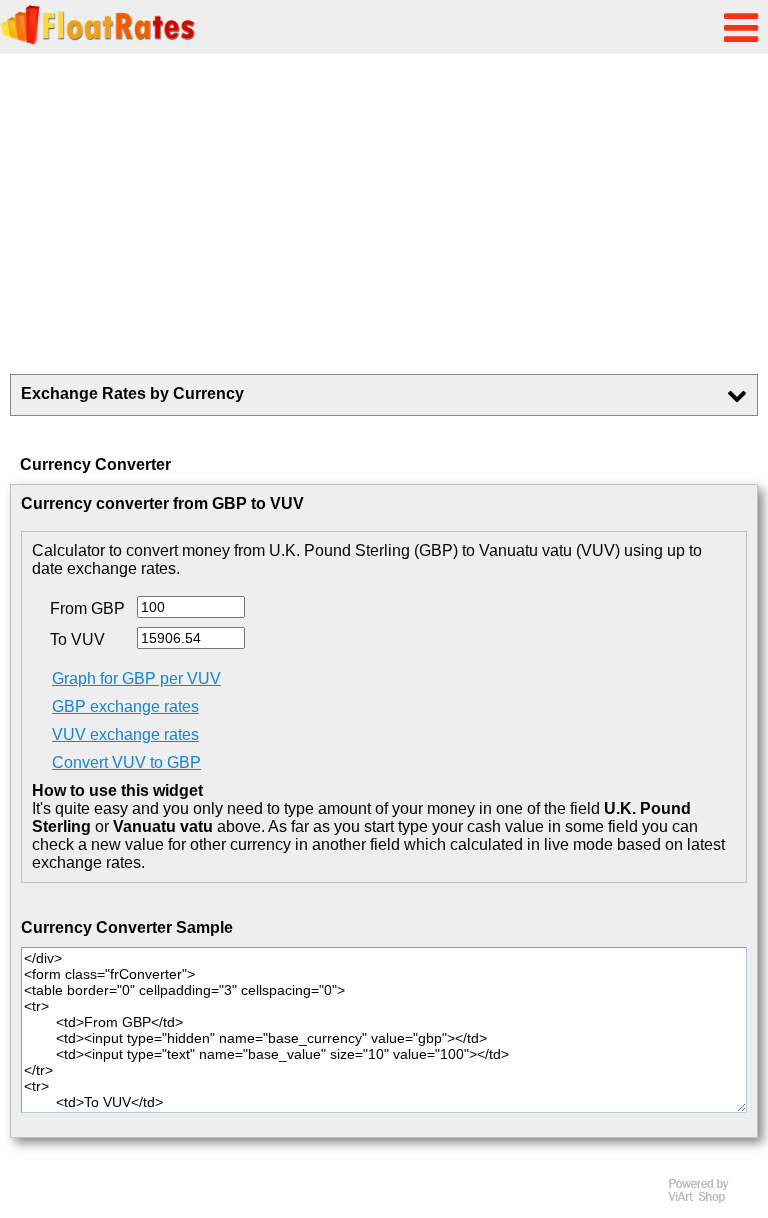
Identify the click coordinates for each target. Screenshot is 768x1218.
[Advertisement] (384, 214)
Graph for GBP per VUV (136, 678)
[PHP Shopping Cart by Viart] (708, 1198)
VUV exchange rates (125, 734)
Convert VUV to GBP (126, 762)
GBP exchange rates (125, 706)
